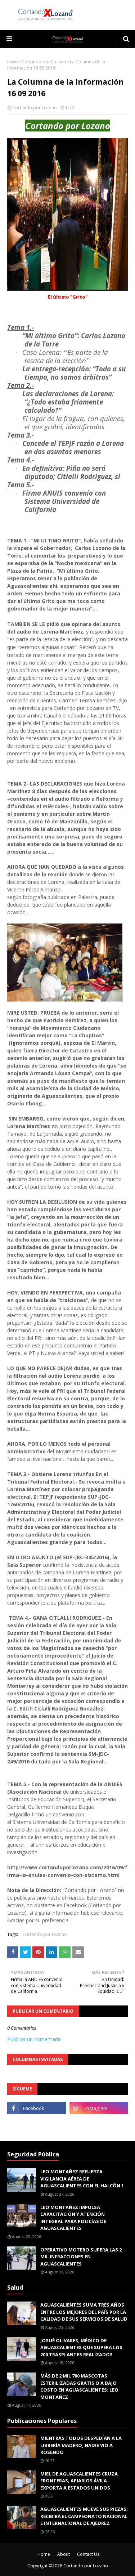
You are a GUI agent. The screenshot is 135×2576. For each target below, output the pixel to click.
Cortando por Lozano (44, 62)
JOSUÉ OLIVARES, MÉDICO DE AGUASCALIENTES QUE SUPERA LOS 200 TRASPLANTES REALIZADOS (81, 2347)
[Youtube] (37, 2124)
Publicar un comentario (34, 2039)
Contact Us (88, 2554)
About (64, 2554)
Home (44, 2554)
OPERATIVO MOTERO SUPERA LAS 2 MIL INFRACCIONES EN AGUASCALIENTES (81, 2257)
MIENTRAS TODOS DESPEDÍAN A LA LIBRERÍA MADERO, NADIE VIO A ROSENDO (81, 2445)
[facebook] (37, 2108)
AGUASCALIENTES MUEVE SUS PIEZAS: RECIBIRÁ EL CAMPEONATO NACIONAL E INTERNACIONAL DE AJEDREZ (84, 2516)
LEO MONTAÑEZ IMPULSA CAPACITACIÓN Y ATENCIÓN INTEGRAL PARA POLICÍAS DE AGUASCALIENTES (73, 2218)
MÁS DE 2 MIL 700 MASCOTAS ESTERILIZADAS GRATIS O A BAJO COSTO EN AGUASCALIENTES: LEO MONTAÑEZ (79, 2386)
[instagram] (99, 2108)
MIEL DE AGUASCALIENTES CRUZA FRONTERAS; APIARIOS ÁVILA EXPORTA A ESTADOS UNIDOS (79, 2481)
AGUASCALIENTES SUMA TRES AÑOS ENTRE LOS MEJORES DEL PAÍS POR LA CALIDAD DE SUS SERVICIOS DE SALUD (84, 2312)
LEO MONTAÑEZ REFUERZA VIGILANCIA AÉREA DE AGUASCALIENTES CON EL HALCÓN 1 (82, 2179)
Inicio (13, 62)
